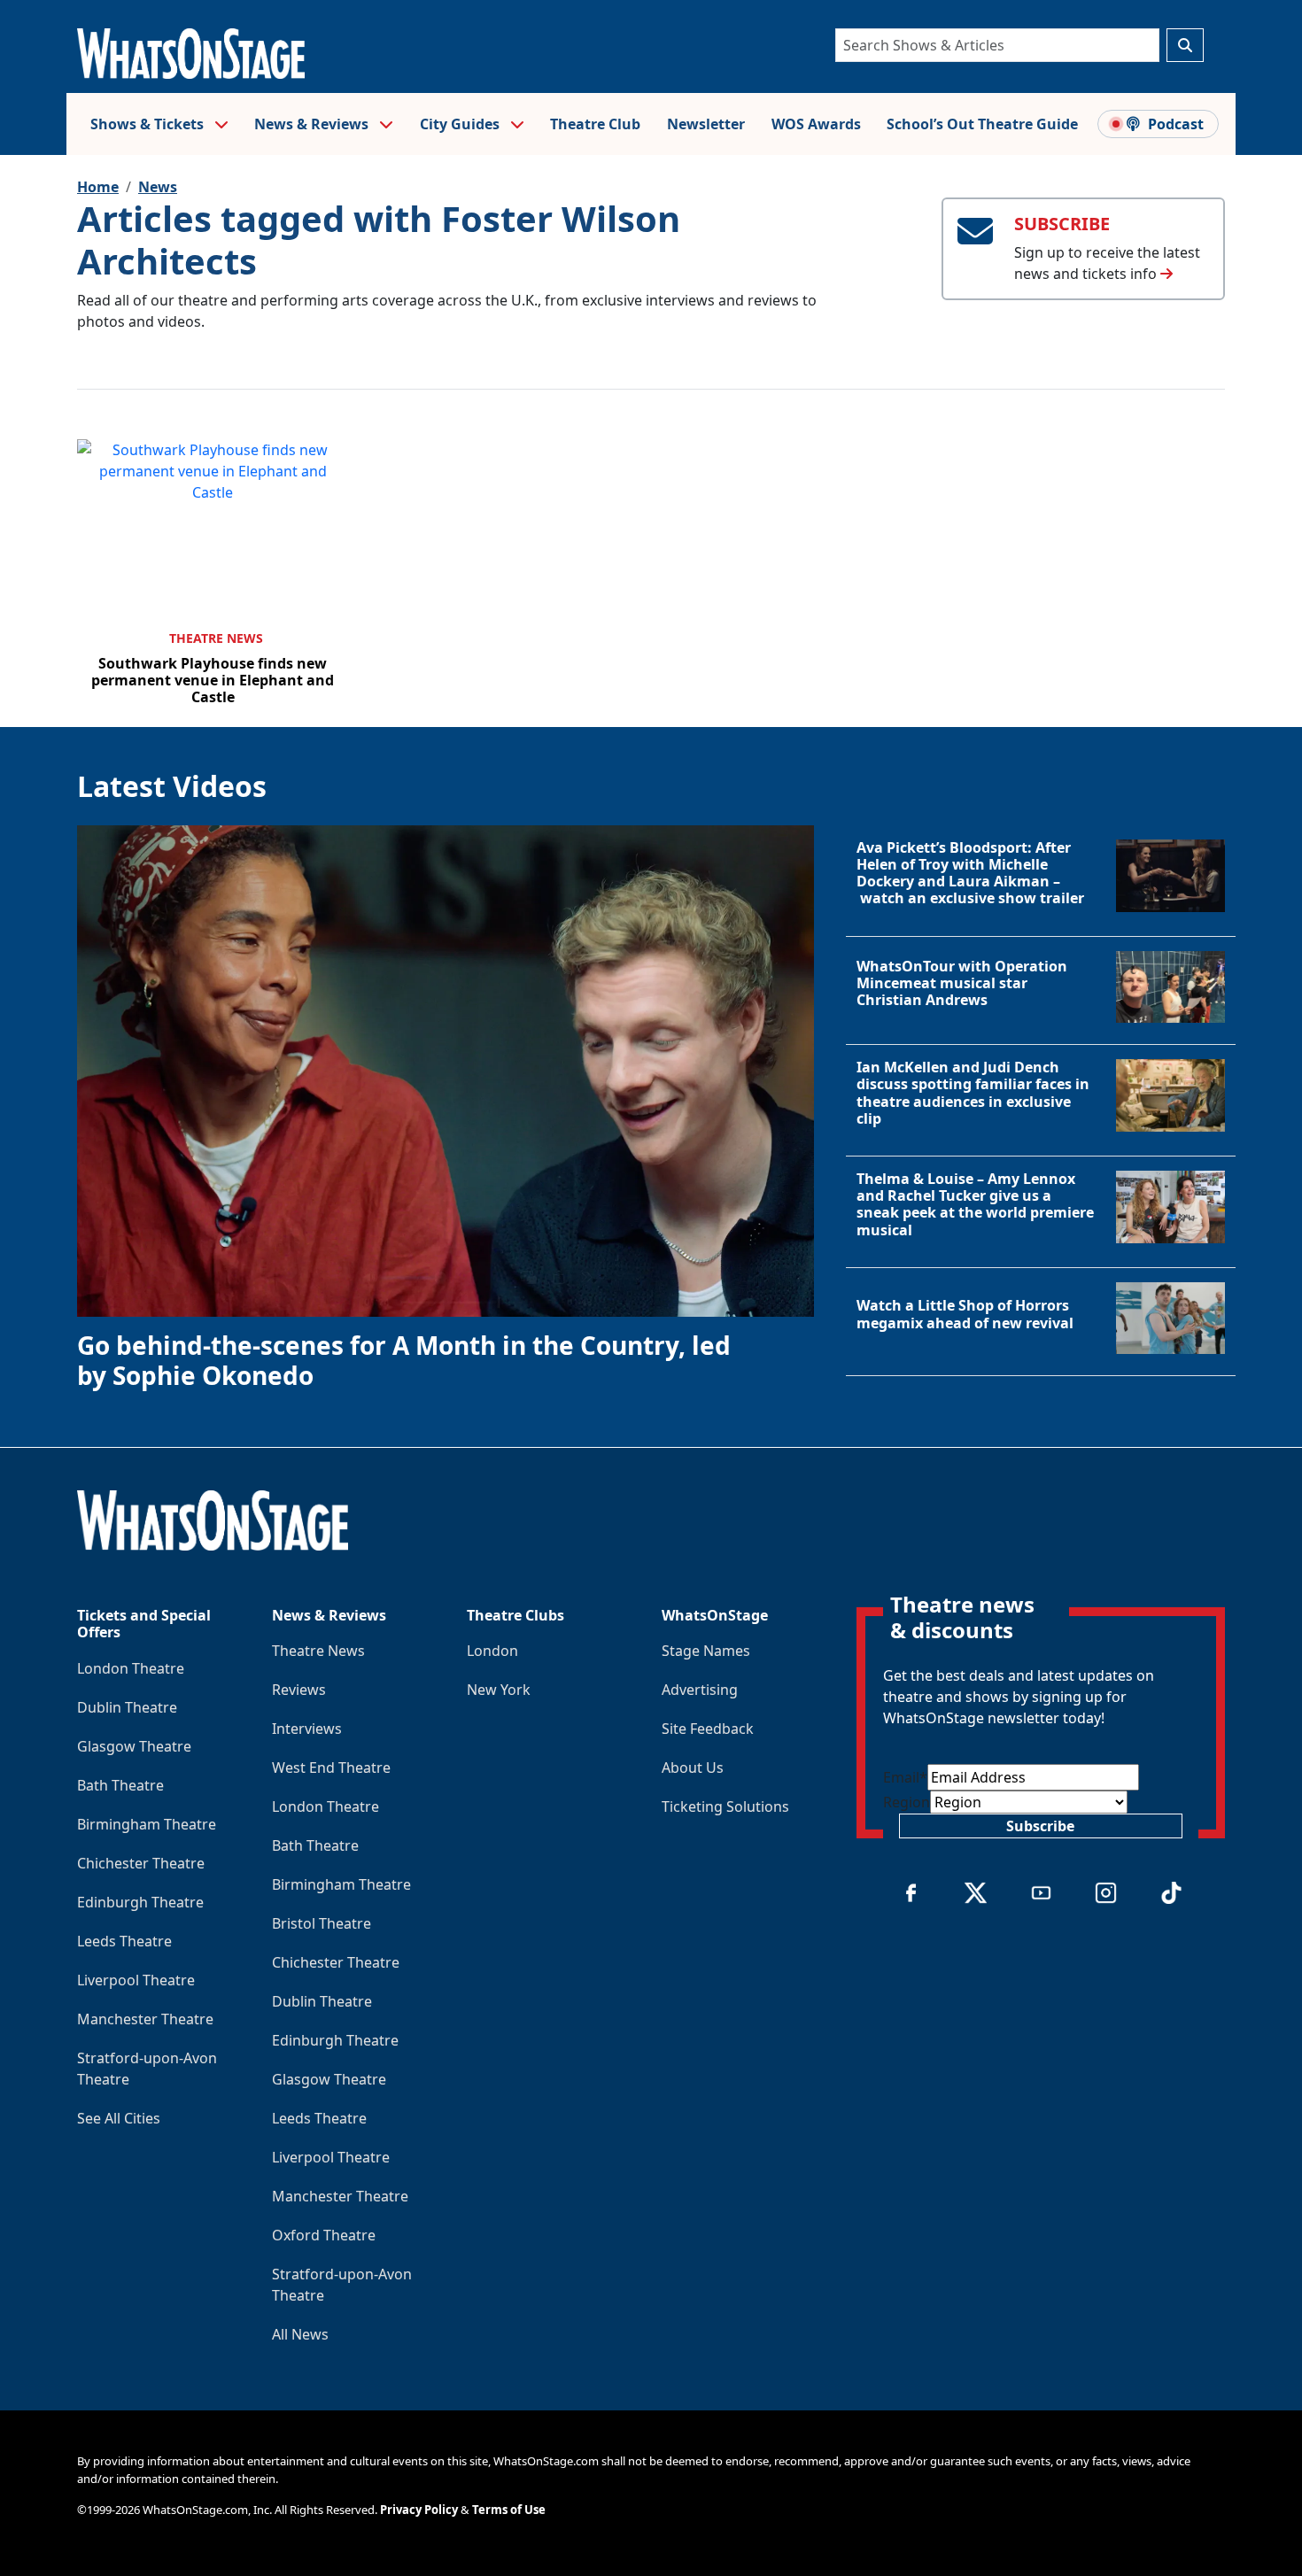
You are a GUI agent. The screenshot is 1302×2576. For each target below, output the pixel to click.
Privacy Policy (419, 2510)
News (158, 187)
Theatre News (216, 638)
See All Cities (119, 2118)
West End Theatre (331, 1768)
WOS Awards (816, 124)
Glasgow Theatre (134, 1746)
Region (907, 1802)
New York (499, 1690)
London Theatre (131, 1668)
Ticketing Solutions (725, 1806)
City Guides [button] (461, 124)
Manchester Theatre (145, 2019)
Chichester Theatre (141, 1863)
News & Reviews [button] (313, 124)
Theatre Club (595, 124)
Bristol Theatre (322, 1923)
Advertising (700, 1690)
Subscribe (1040, 1826)
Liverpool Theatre (136, 1980)
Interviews (307, 1729)
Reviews (299, 1690)
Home (98, 187)
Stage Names (706, 1651)
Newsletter (706, 124)
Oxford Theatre (324, 2235)
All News (300, 2334)
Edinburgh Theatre (140, 1902)
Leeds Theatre (124, 1941)
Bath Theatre (120, 1785)
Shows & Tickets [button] (149, 124)
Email (905, 1777)
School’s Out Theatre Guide (982, 124)
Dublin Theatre (127, 1707)
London (492, 1651)
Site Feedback (708, 1729)
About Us (693, 1768)
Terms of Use (509, 2510)
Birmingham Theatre (147, 1824)
